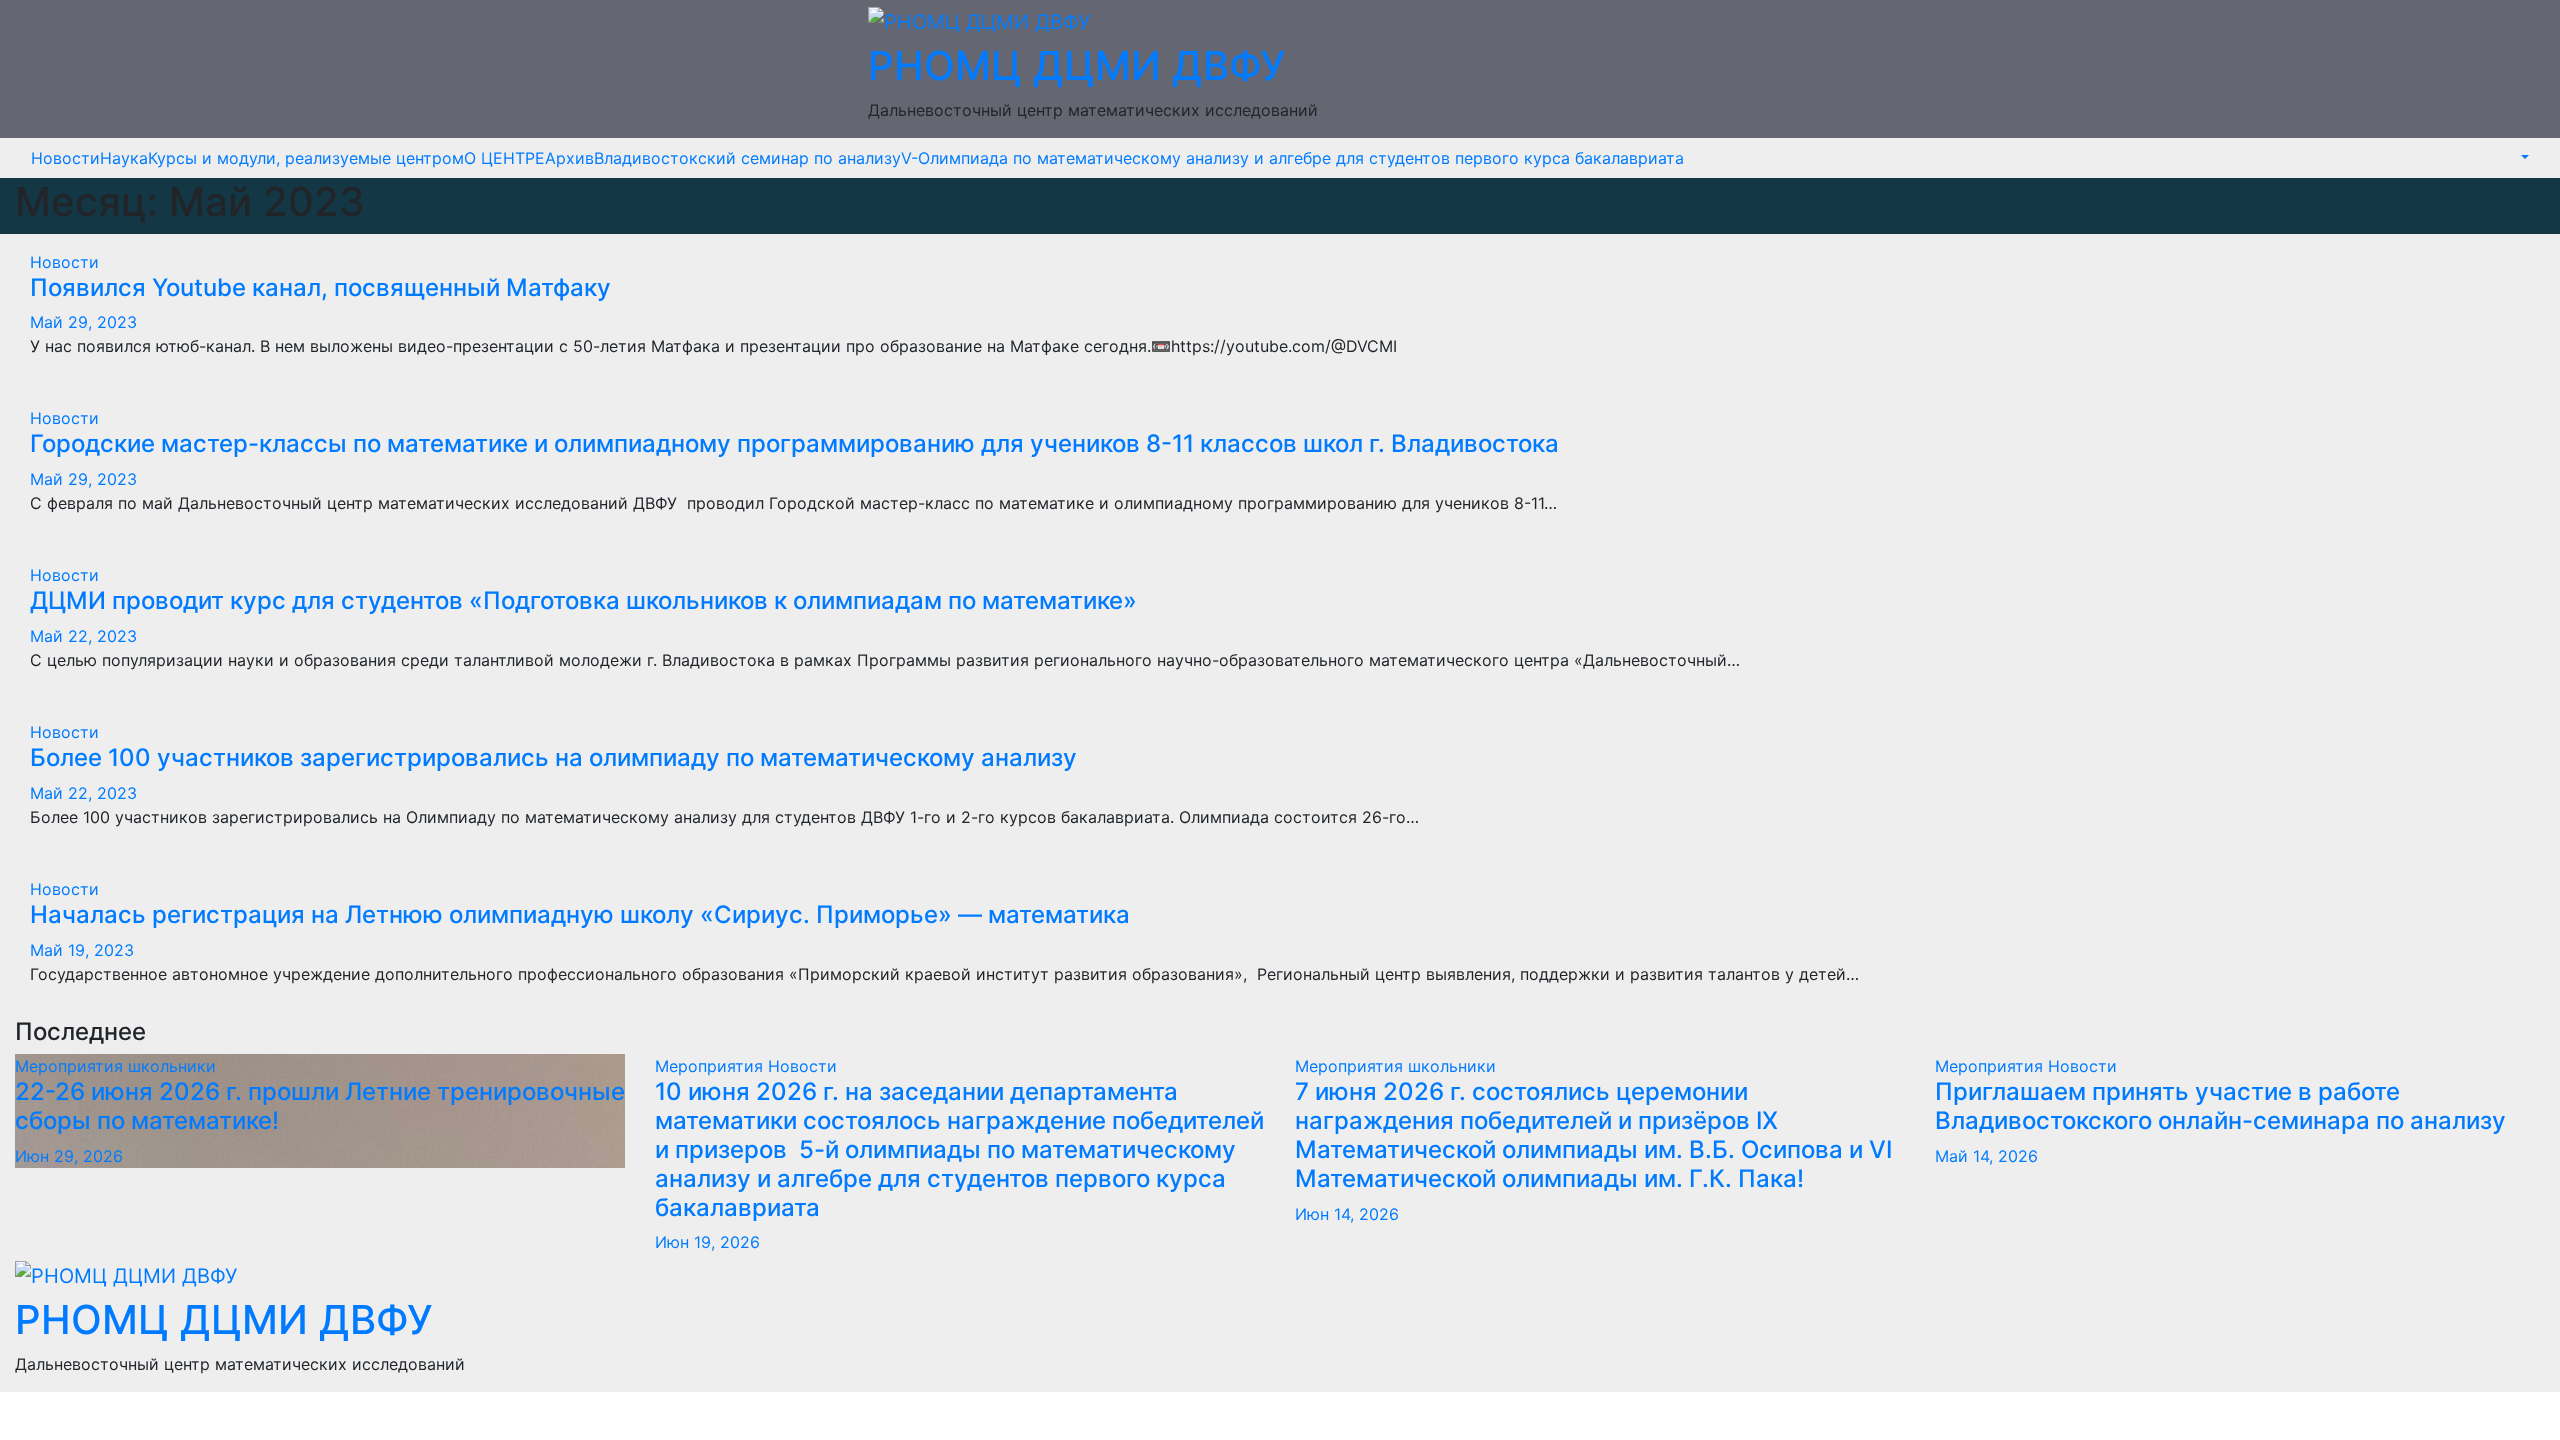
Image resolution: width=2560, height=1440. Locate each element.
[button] (2523, 158)
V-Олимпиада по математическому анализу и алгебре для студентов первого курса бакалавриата (1292, 158)
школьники (172, 1066)
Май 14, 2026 (1986, 1156)
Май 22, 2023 (83, 636)
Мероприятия (71, 1066)
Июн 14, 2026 (1347, 1214)
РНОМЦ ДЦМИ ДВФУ (1077, 65)
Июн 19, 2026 (707, 1242)
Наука (124, 158)
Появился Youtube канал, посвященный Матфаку (320, 287)
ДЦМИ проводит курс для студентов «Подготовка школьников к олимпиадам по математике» (583, 600)
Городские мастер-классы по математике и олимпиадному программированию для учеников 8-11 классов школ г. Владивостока (794, 443)
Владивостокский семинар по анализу (747, 158)
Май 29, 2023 (83, 322)
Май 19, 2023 (82, 950)
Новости (65, 158)
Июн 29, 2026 (69, 1156)
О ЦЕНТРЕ (504, 158)
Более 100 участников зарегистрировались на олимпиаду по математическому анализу (553, 757)
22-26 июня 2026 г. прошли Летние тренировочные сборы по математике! (320, 1106)
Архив (569, 158)
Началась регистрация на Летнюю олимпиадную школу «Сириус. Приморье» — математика (580, 914)
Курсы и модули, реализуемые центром (306, 158)
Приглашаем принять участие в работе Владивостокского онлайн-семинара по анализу (2220, 1106)
